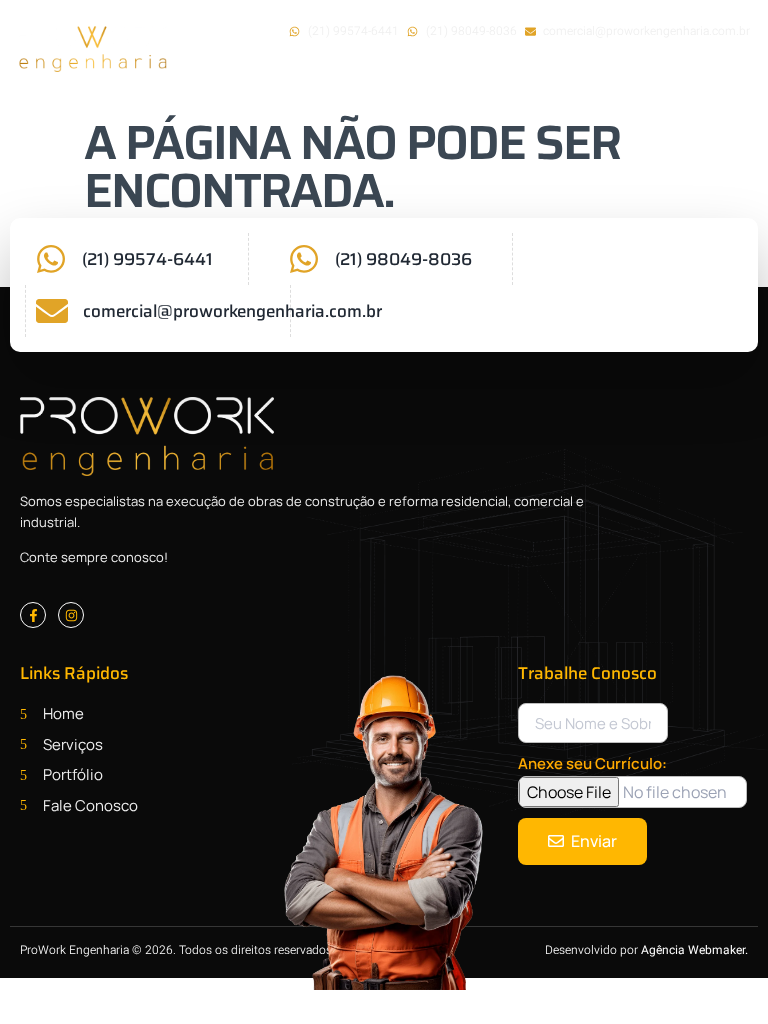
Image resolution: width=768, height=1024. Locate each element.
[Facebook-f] (33, 615)
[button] (676, 83)
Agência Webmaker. (694, 950)
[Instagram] (71, 615)
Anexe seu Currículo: (592, 763)
